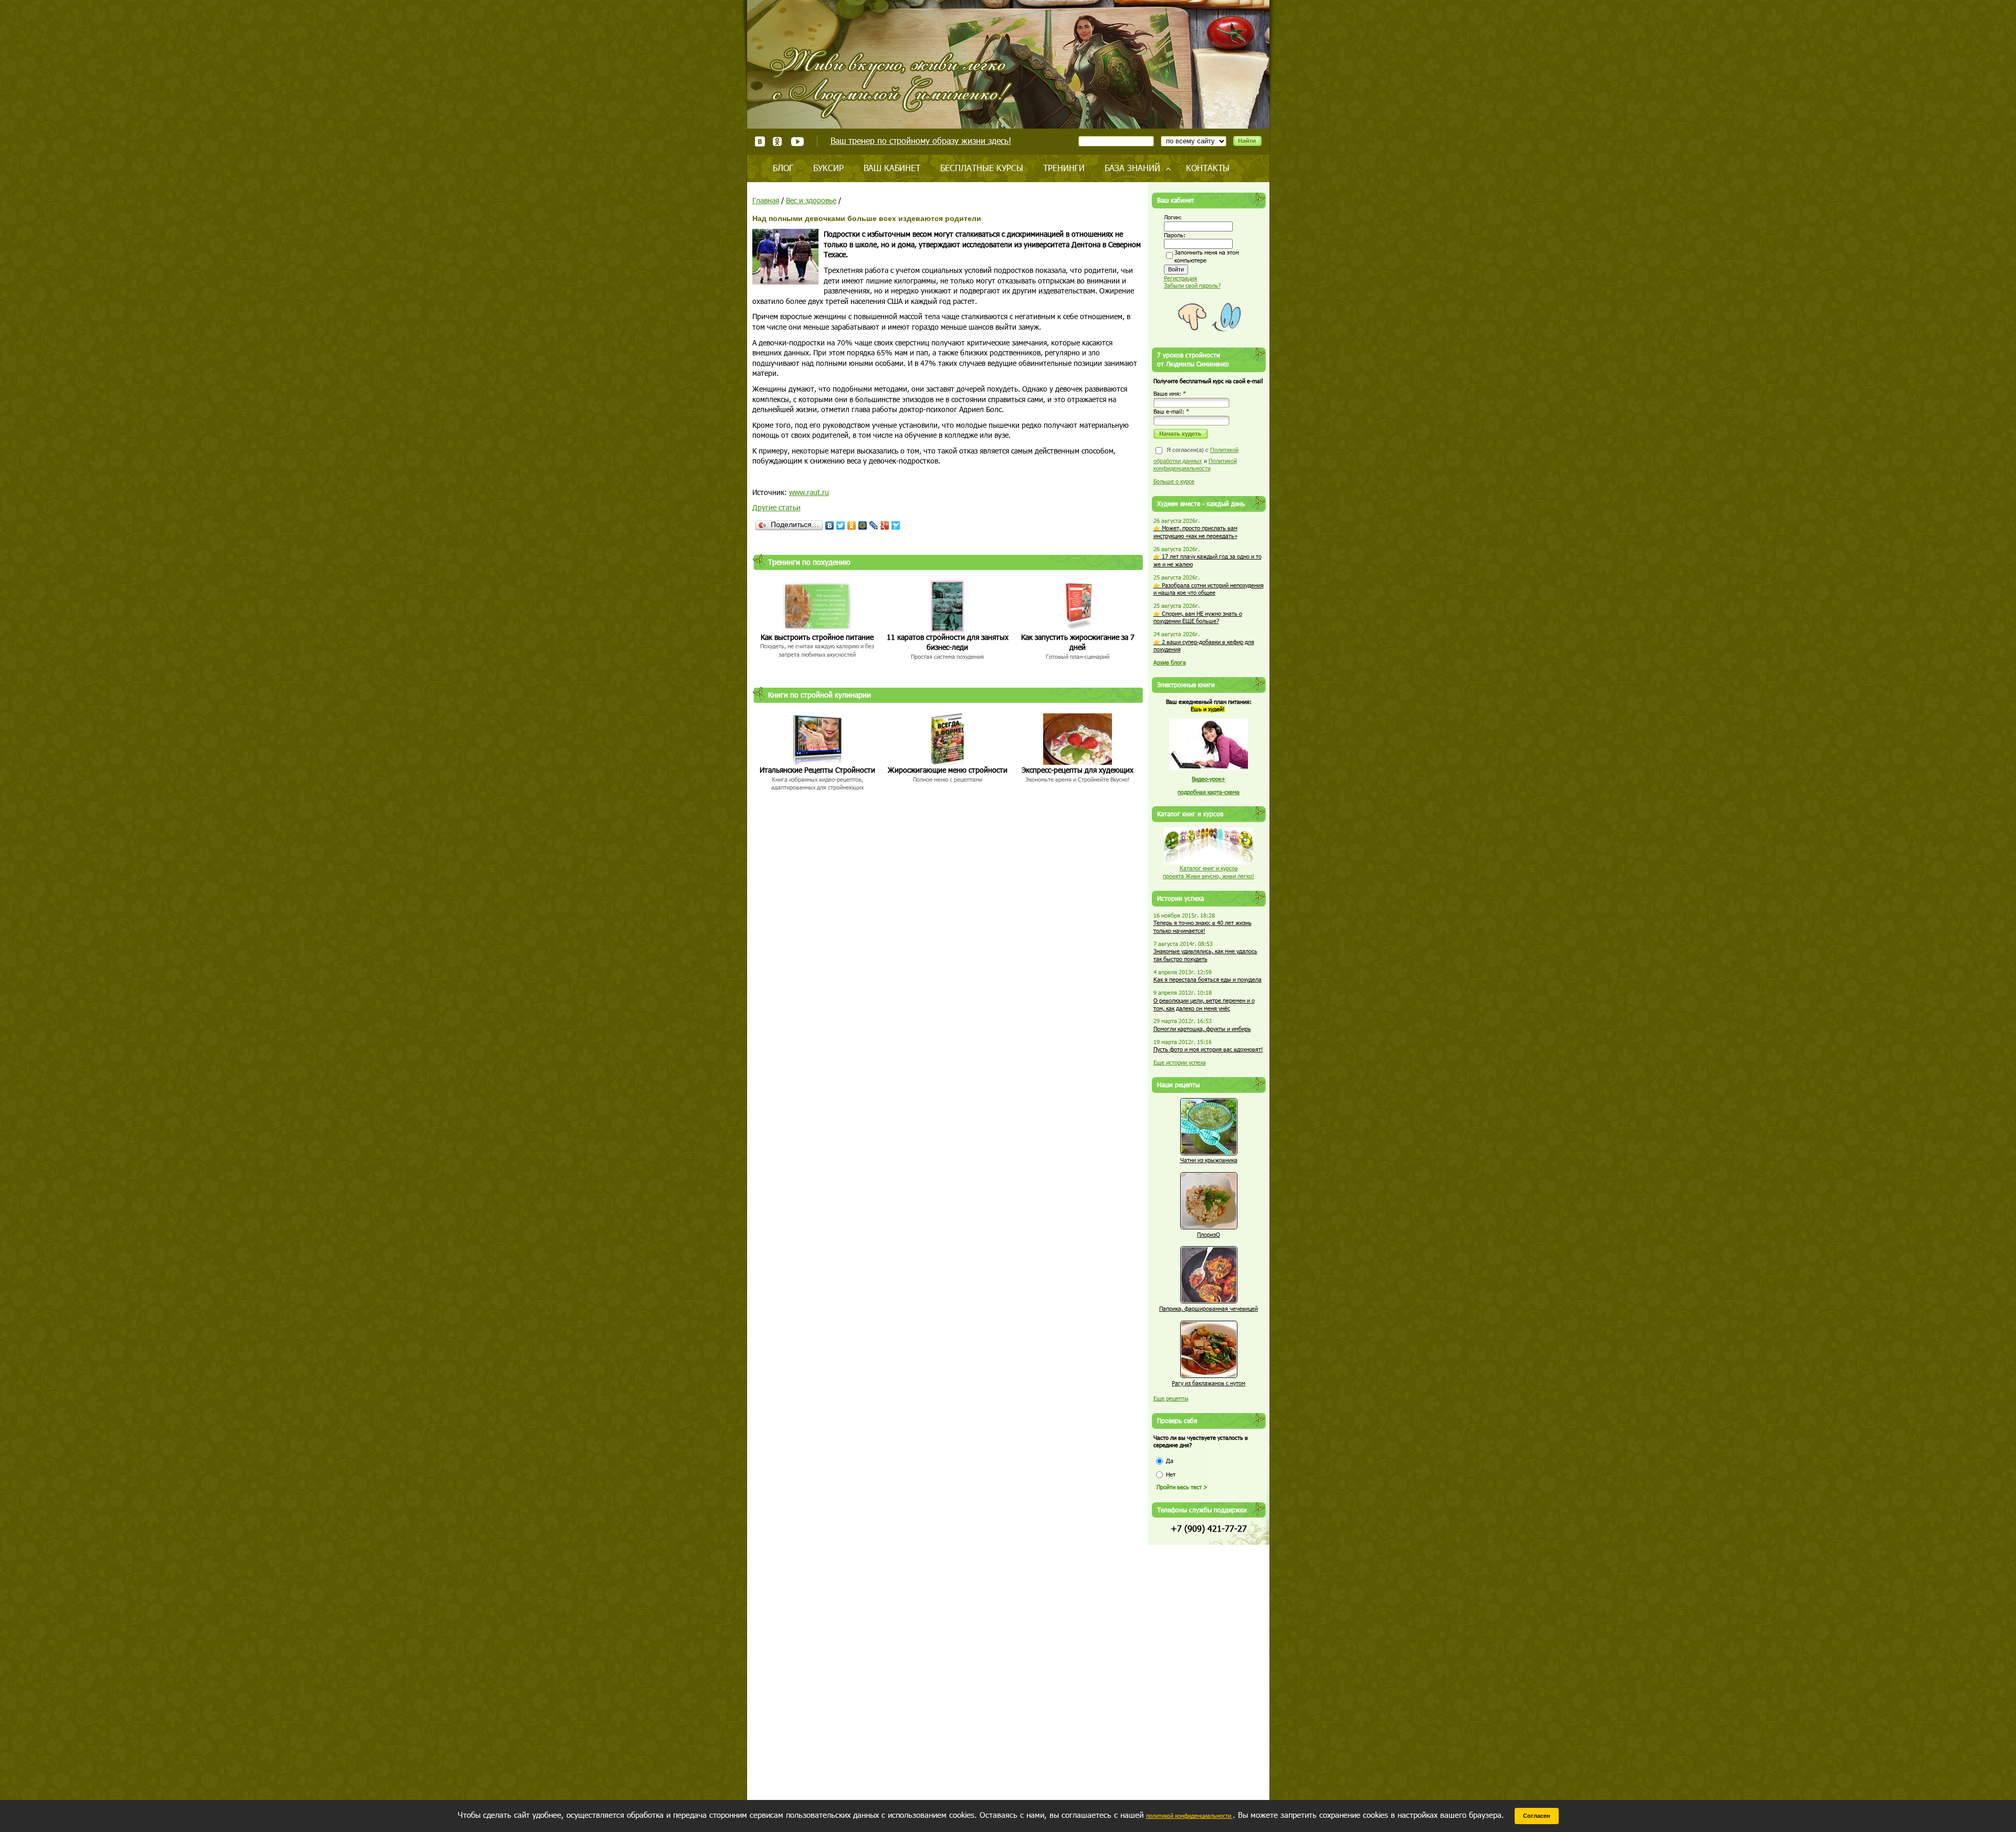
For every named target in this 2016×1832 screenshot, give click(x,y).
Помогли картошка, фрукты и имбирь (1202, 1029)
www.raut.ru (809, 492)
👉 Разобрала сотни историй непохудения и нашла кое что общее (1209, 589)
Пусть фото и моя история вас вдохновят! (1208, 1049)
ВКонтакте (760, 141)
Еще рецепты (1171, 1398)
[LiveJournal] (874, 525)
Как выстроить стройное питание (817, 637)
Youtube (797, 141)
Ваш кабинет (892, 168)
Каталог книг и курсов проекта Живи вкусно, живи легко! (1209, 872)
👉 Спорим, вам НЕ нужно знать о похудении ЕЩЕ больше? (1198, 617)
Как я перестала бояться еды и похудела (1207, 979)
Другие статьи (776, 507)
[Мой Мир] (863, 525)
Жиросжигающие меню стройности (948, 770)
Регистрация (1180, 278)
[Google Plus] (885, 525)
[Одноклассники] (852, 525)
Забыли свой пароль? (1192, 285)
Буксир (828, 168)
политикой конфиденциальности (1189, 1815)
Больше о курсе (1174, 481)
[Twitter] (841, 525)
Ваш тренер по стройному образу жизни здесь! (921, 140)
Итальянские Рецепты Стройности (817, 770)
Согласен (1537, 1816)
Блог (783, 168)
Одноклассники (778, 141)
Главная (766, 200)
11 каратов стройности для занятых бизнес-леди (948, 642)
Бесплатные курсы (982, 168)
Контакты (1208, 168)
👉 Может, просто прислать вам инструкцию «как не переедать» (1195, 532)
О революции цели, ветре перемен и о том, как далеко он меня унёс (1204, 1004)
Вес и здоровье (811, 200)
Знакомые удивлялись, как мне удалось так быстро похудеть (1205, 955)
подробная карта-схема (1209, 792)
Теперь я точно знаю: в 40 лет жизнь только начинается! (1203, 926)
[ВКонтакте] (830, 525)
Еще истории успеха (1180, 1062)
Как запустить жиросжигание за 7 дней (1078, 642)
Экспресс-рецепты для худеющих (1078, 770)
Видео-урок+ (1209, 779)
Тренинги (1064, 168)
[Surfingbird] (896, 525)
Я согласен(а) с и (1196, 459)
